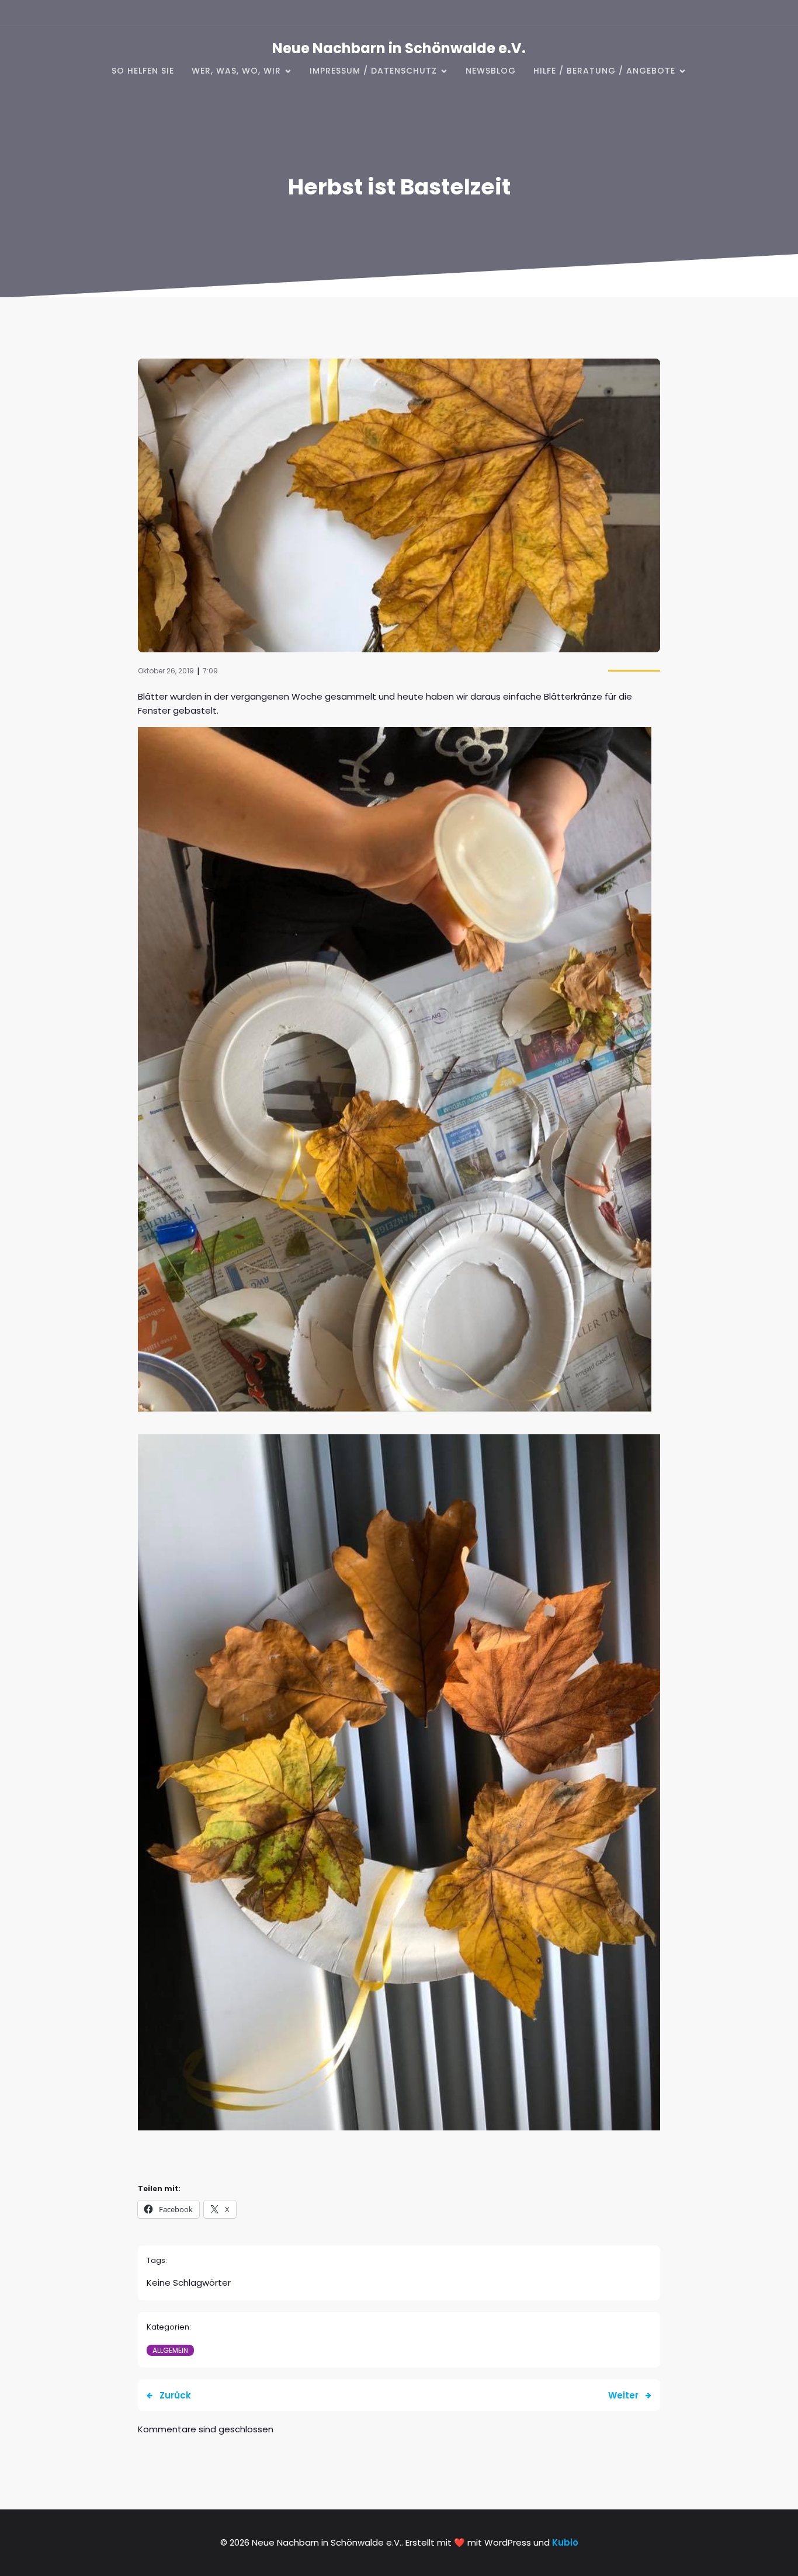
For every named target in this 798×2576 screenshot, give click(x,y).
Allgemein (170, 2350)
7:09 (210, 671)
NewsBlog (491, 71)
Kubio (565, 2542)
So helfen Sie (143, 71)
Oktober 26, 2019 (166, 671)
